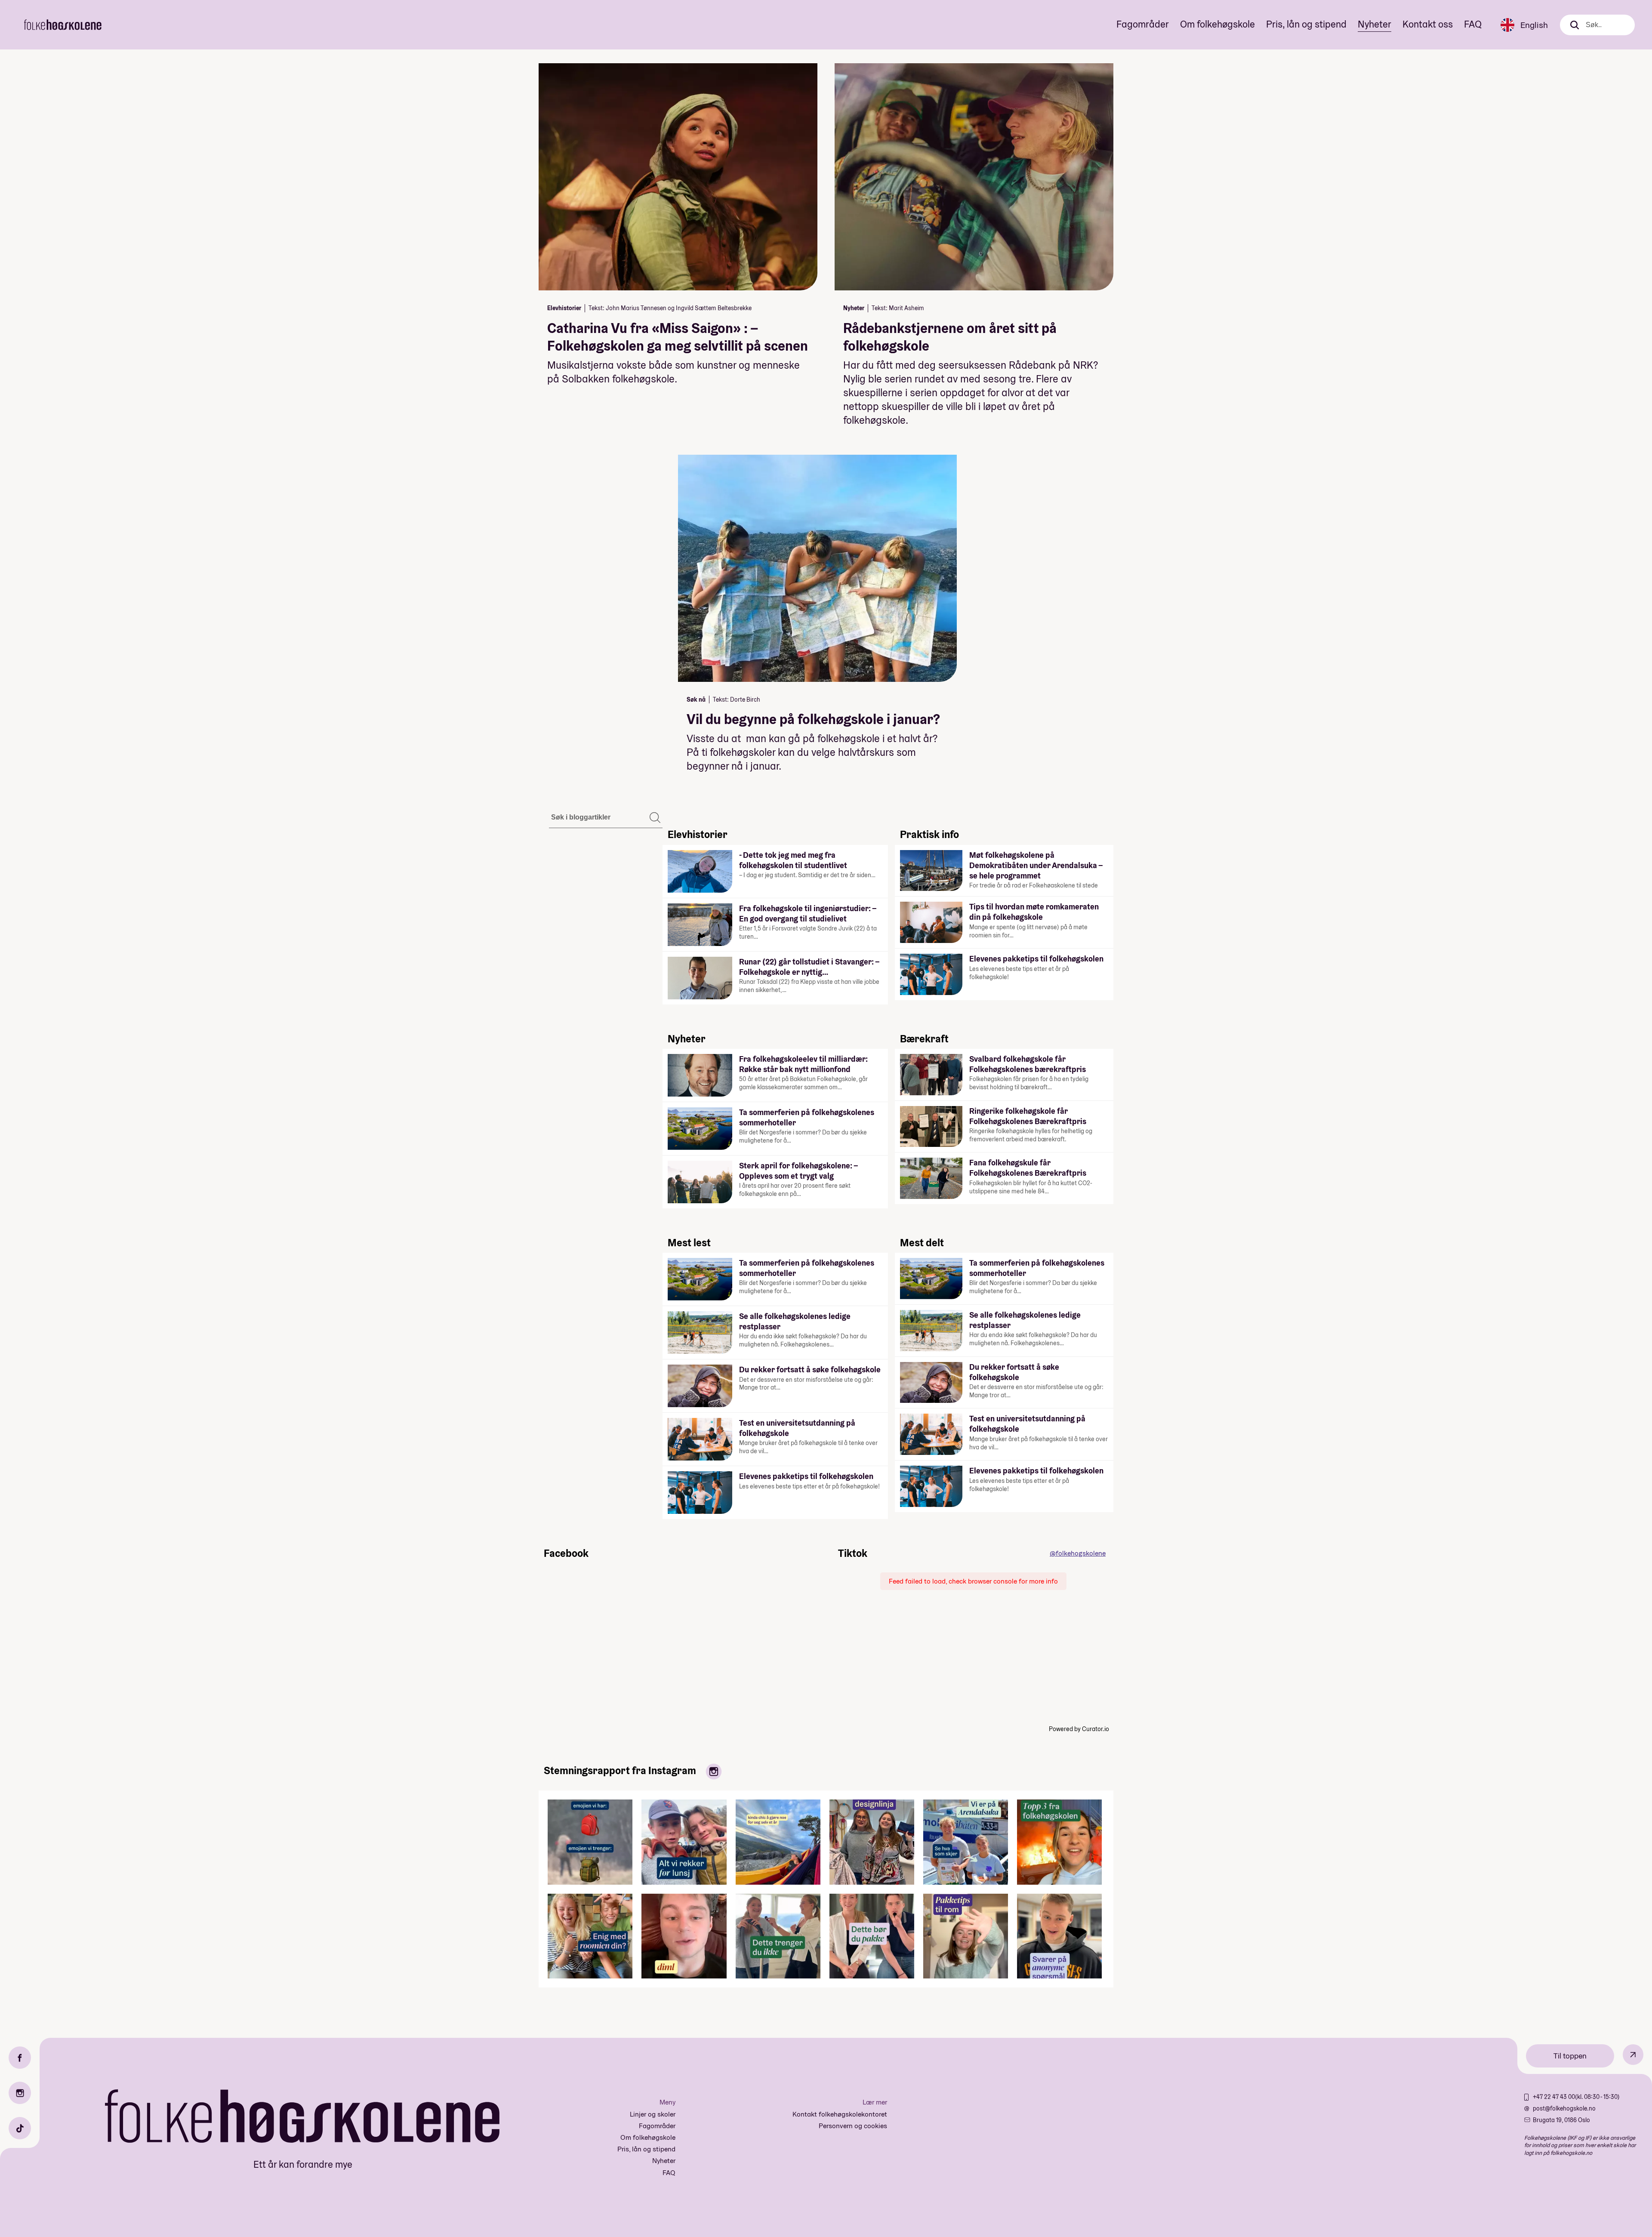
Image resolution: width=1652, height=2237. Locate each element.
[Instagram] (20, 2093)
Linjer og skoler (653, 2114)
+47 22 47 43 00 (1554, 2097)
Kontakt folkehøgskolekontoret (840, 2114)
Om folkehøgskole (1217, 24)
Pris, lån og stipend (1306, 24)
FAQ (1473, 24)
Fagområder (1143, 24)
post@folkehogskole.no (1564, 2108)
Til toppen (1570, 2056)
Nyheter (1375, 24)
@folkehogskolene (1078, 1553)
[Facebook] (20, 2058)
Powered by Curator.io (1079, 1729)
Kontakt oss (1428, 24)
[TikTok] (20, 2128)
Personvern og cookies (853, 2126)
